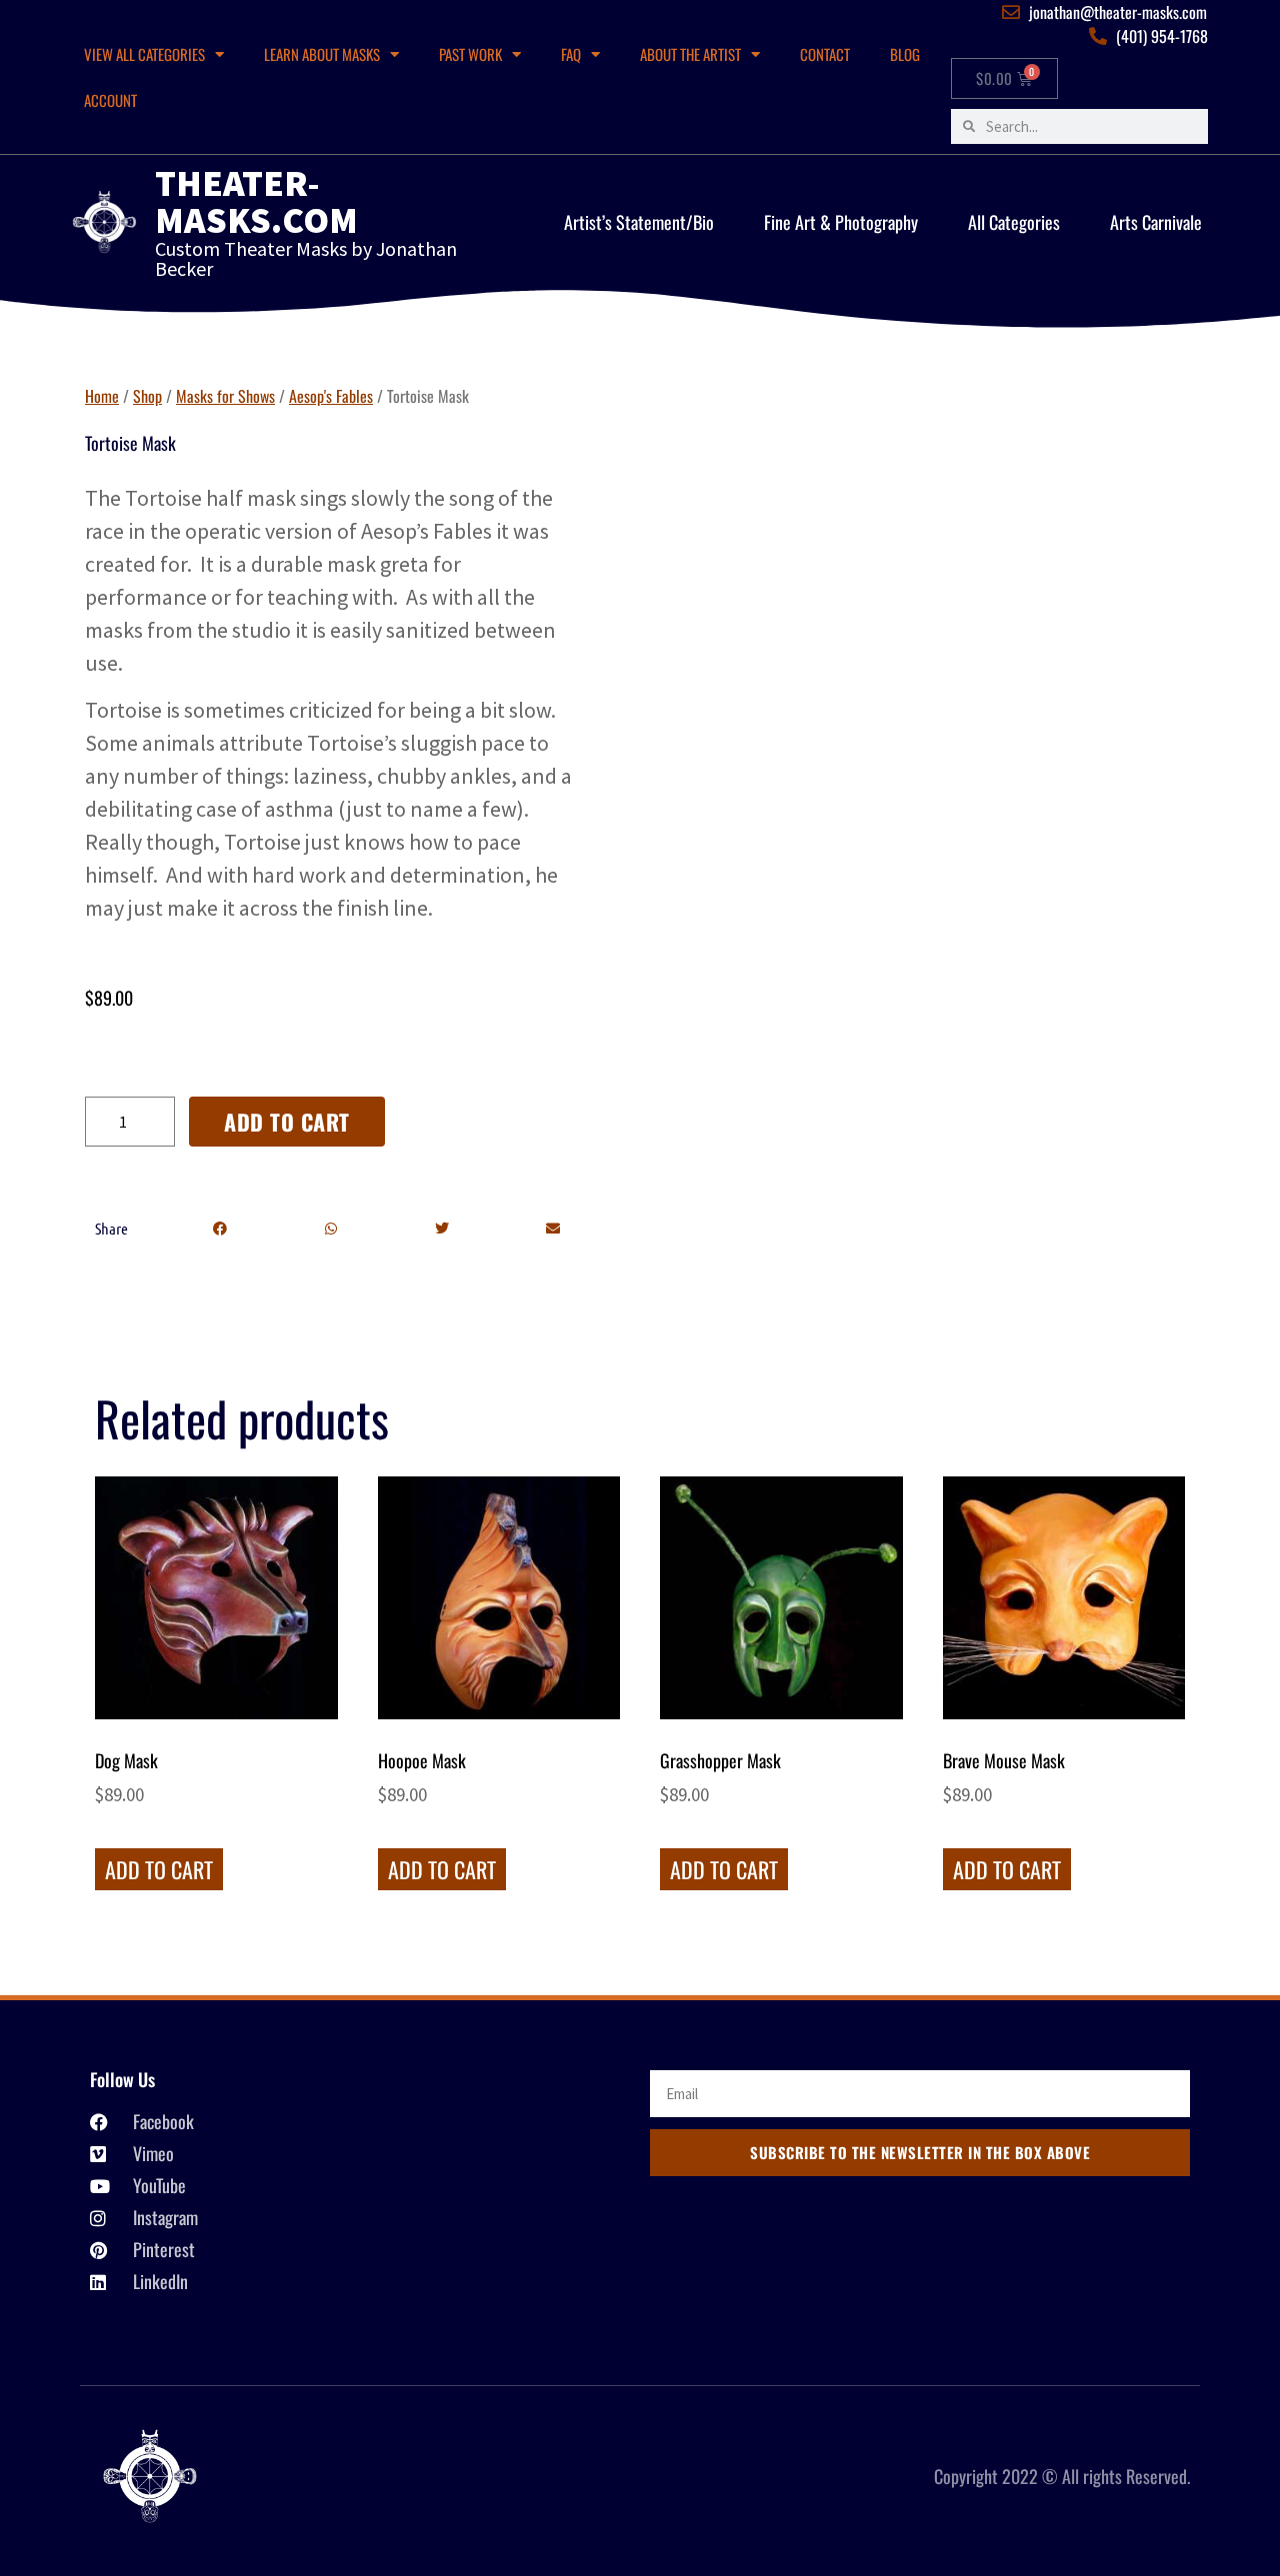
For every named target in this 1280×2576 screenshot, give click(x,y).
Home (102, 396)
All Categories (1014, 222)
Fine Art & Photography (841, 222)
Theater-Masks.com (256, 201)
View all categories (144, 54)
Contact (825, 54)
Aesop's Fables (331, 396)
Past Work (470, 54)
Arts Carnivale (1156, 222)
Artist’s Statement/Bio (639, 222)
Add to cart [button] (159, 1869)
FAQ (571, 54)
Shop (147, 396)
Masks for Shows (225, 396)
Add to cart (287, 1122)
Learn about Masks (322, 54)
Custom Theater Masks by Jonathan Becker (306, 258)
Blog (905, 54)
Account (110, 100)
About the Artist (690, 54)
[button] (219, 1229)
